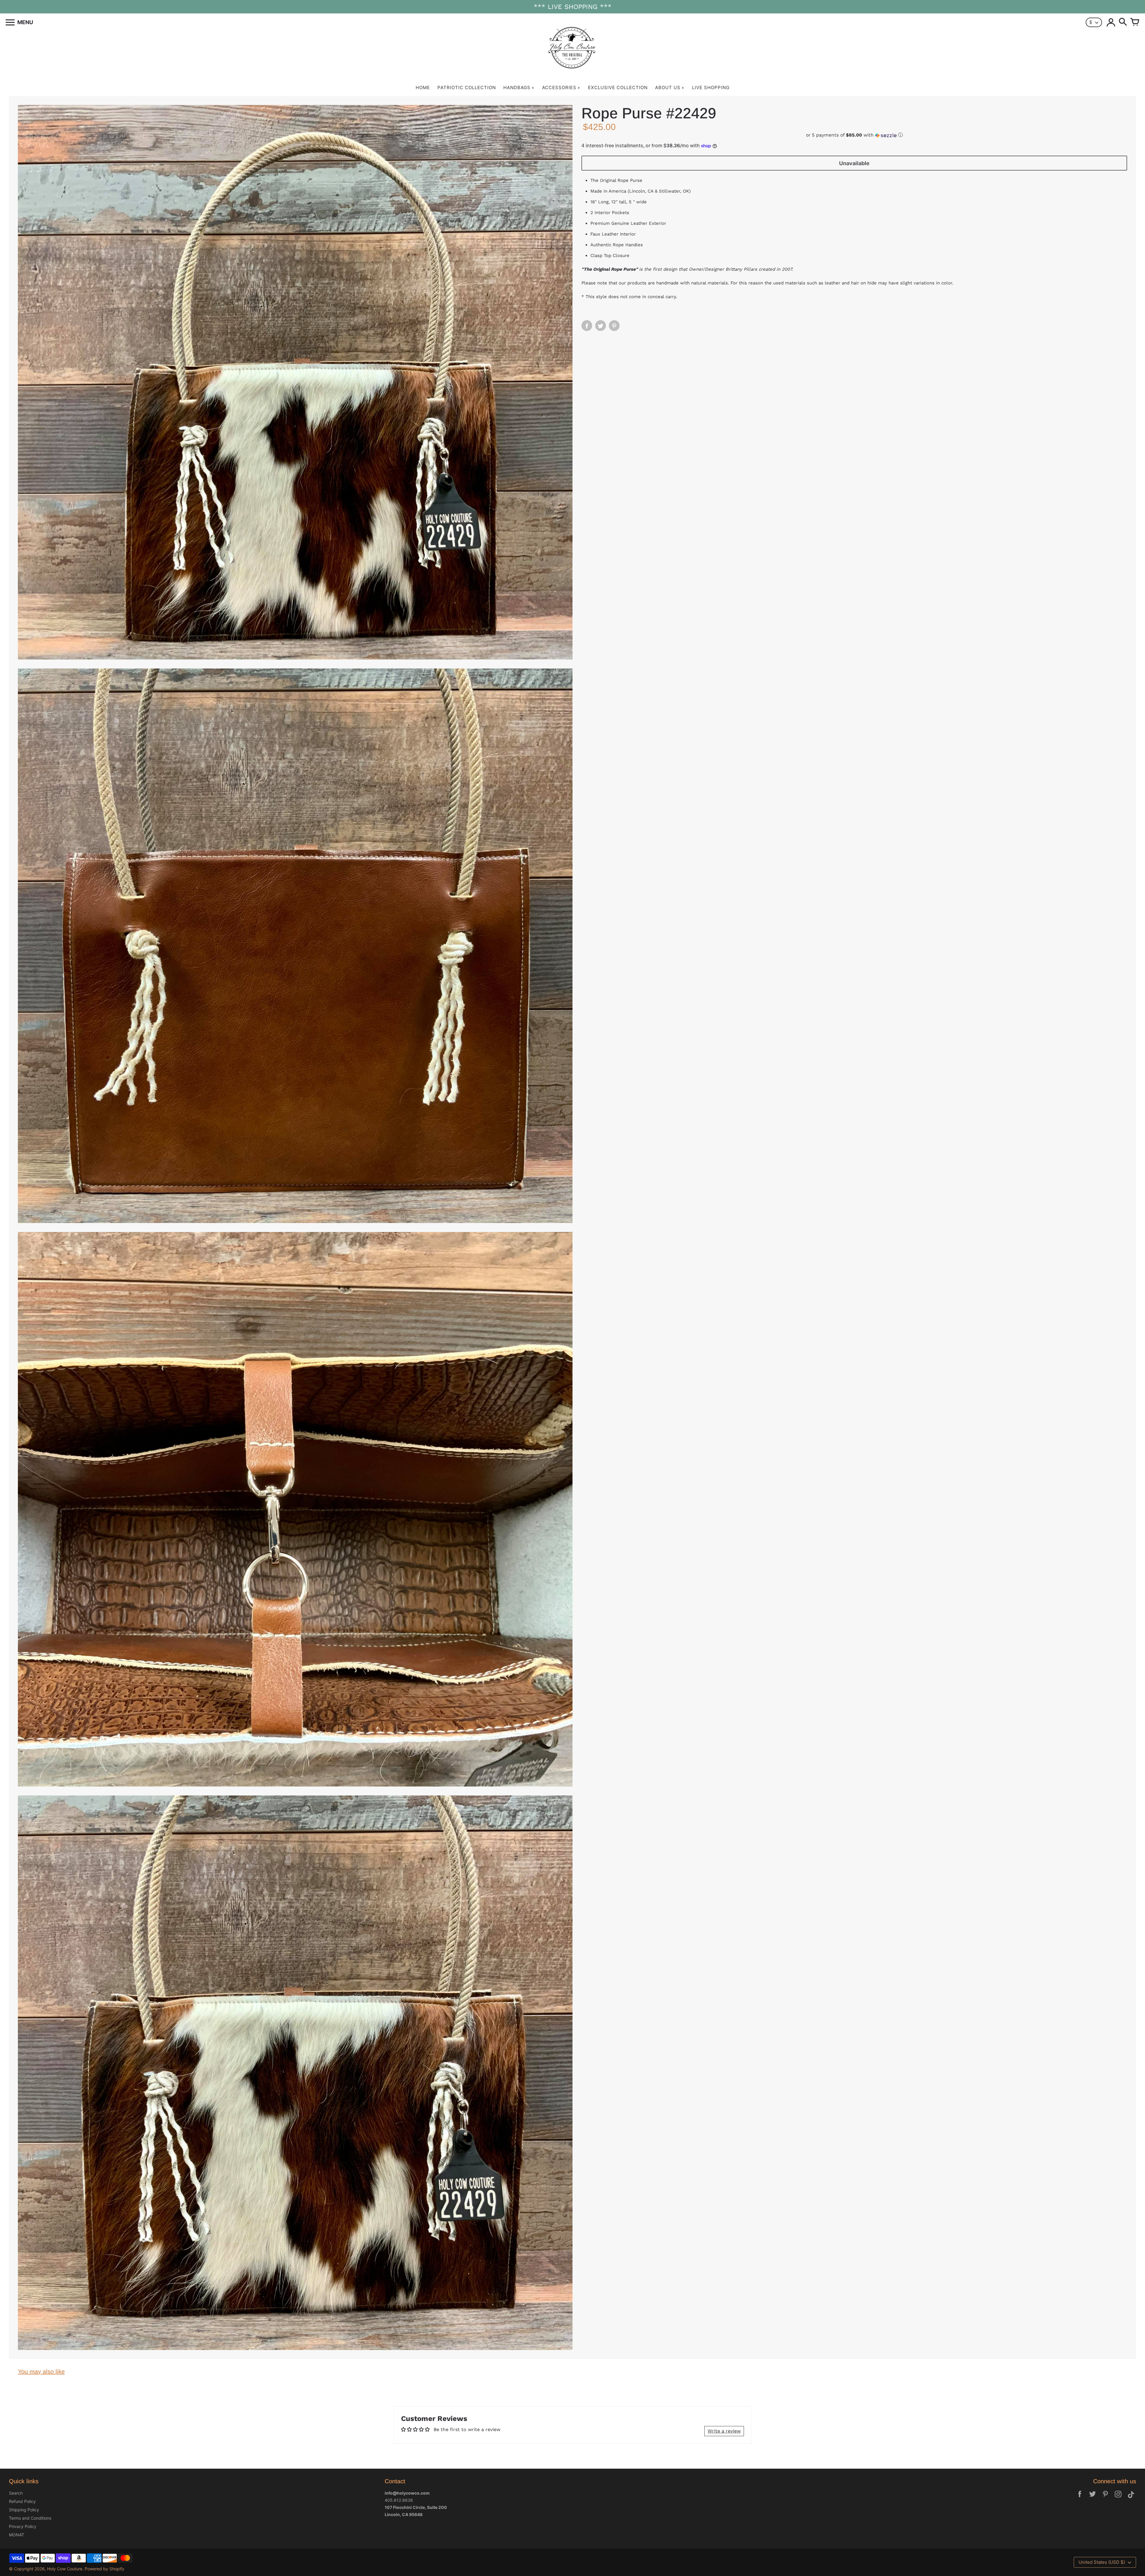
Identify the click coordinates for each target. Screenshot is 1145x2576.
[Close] (631, 1266)
